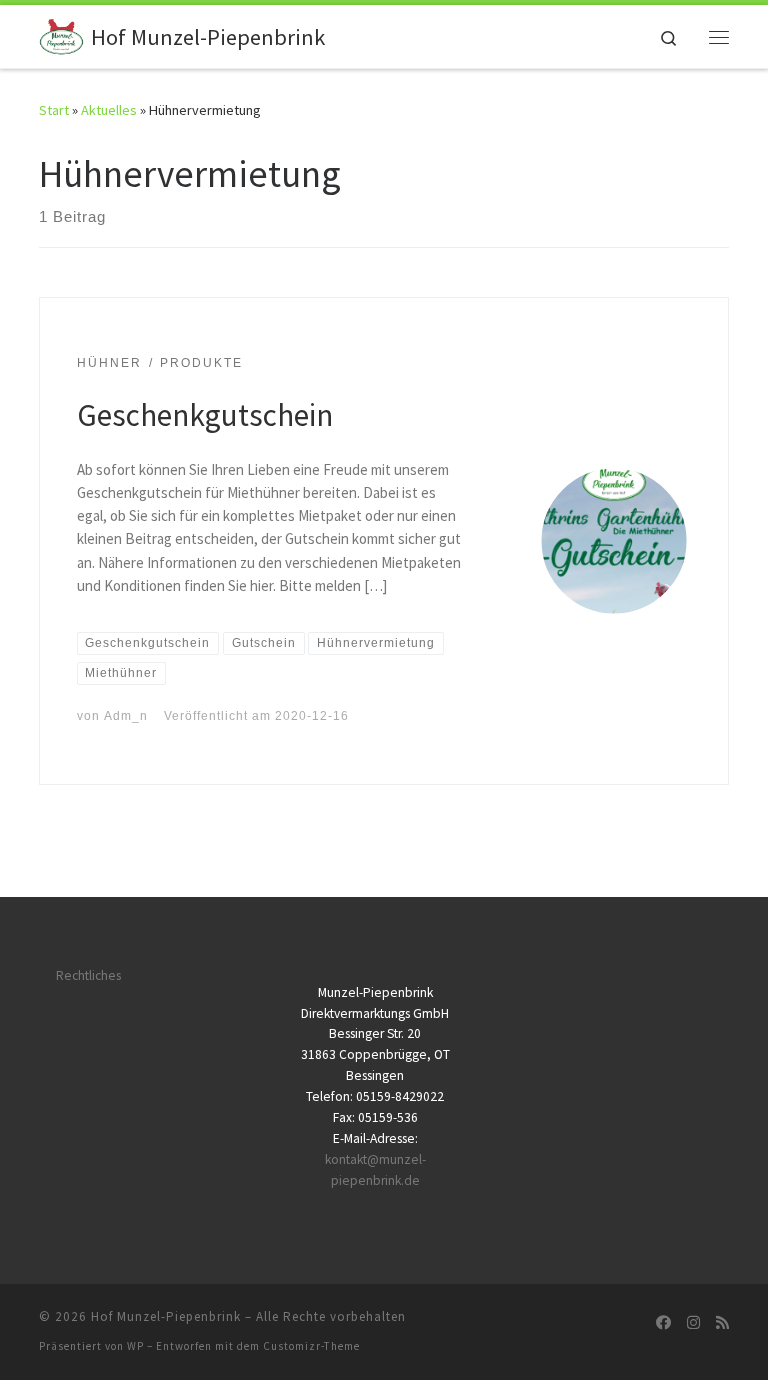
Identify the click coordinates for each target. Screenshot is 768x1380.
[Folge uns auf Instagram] (693, 1322)
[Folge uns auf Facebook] (663, 1322)
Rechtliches (88, 975)
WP (135, 1346)
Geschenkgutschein (205, 414)
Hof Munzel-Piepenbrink (166, 1316)
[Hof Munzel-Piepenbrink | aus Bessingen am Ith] (61, 34)
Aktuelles (109, 110)
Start (54, 110)
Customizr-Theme (311, 1346)
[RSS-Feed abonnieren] (722, 1322)
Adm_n (126, 716)
